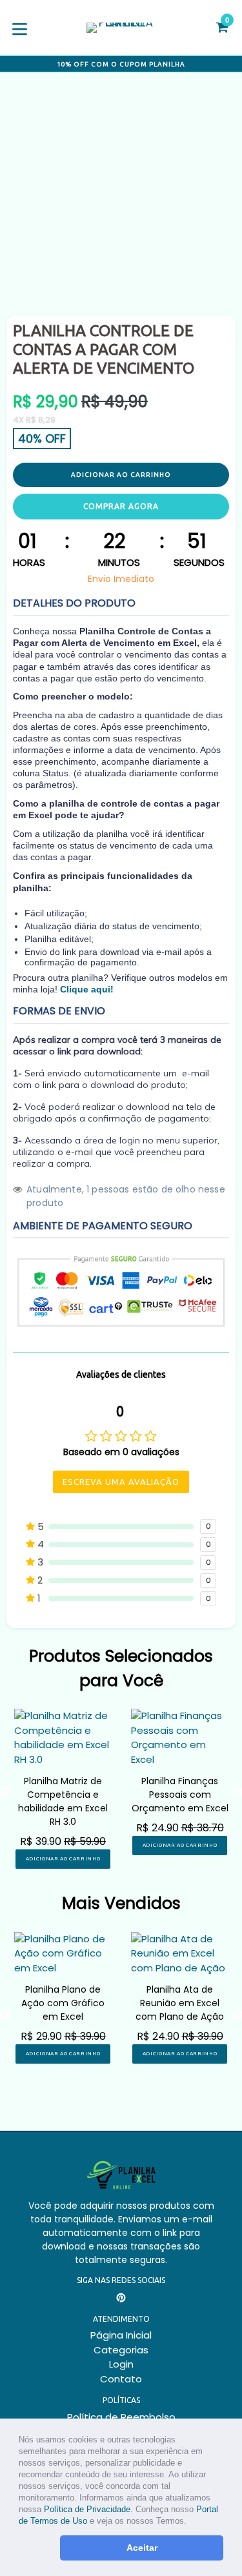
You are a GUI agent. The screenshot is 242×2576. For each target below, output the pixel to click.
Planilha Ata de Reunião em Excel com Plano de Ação (180, 2003)
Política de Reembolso (121, 2417)
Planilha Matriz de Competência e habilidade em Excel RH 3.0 (63, 1801)
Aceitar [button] (142, 2548)
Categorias (121, 2350)
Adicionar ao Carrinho (63, 1859)
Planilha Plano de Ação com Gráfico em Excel (63, 2003)
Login (121, 2364)
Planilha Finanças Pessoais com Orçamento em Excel (180, 1795)
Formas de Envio (59, 1011)
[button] (191, 2522)
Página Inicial (121, 2335)
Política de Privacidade (87, 2509)
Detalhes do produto (74, 603)
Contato (121, 2379)
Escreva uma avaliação (121, 1482)
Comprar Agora (121, 506)
